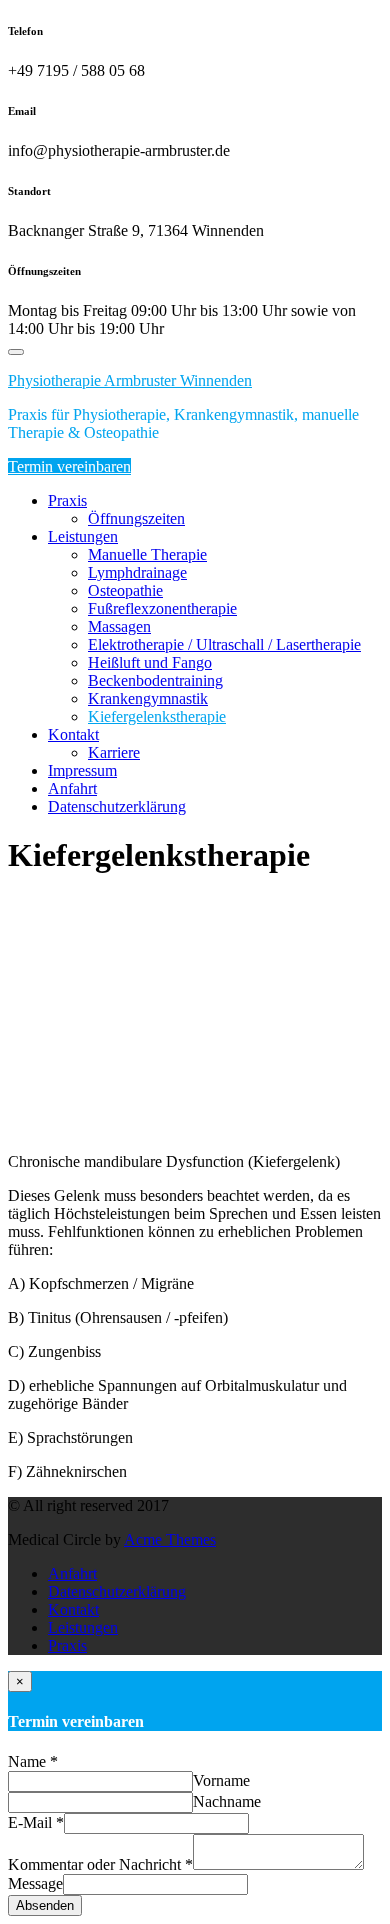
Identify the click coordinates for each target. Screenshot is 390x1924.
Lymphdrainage (137, 572)
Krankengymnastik (148, 698)
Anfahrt (72, 788)
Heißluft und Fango (150, 662)
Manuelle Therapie (147, 554)
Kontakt (73, 734)
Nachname (227, 1801)
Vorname (221, 1780)
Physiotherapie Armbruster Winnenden (130, 380)
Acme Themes (170, 1539)
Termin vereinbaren (69, 466)
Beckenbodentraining (155, 680)
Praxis (67, 500)
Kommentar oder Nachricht (100, 1864)
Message (35, 1883)
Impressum (82, 770)
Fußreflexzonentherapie (162, 608)
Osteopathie (125, 590)
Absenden (45, 1905)
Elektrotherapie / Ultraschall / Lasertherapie (224, 644)
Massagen (119, 626)
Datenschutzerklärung (117, 806)
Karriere (114, 752)
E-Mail (36, 1822)
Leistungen (83, 536)
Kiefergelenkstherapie (157, 716)
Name (33, 1761)
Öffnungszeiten (136, 518)
